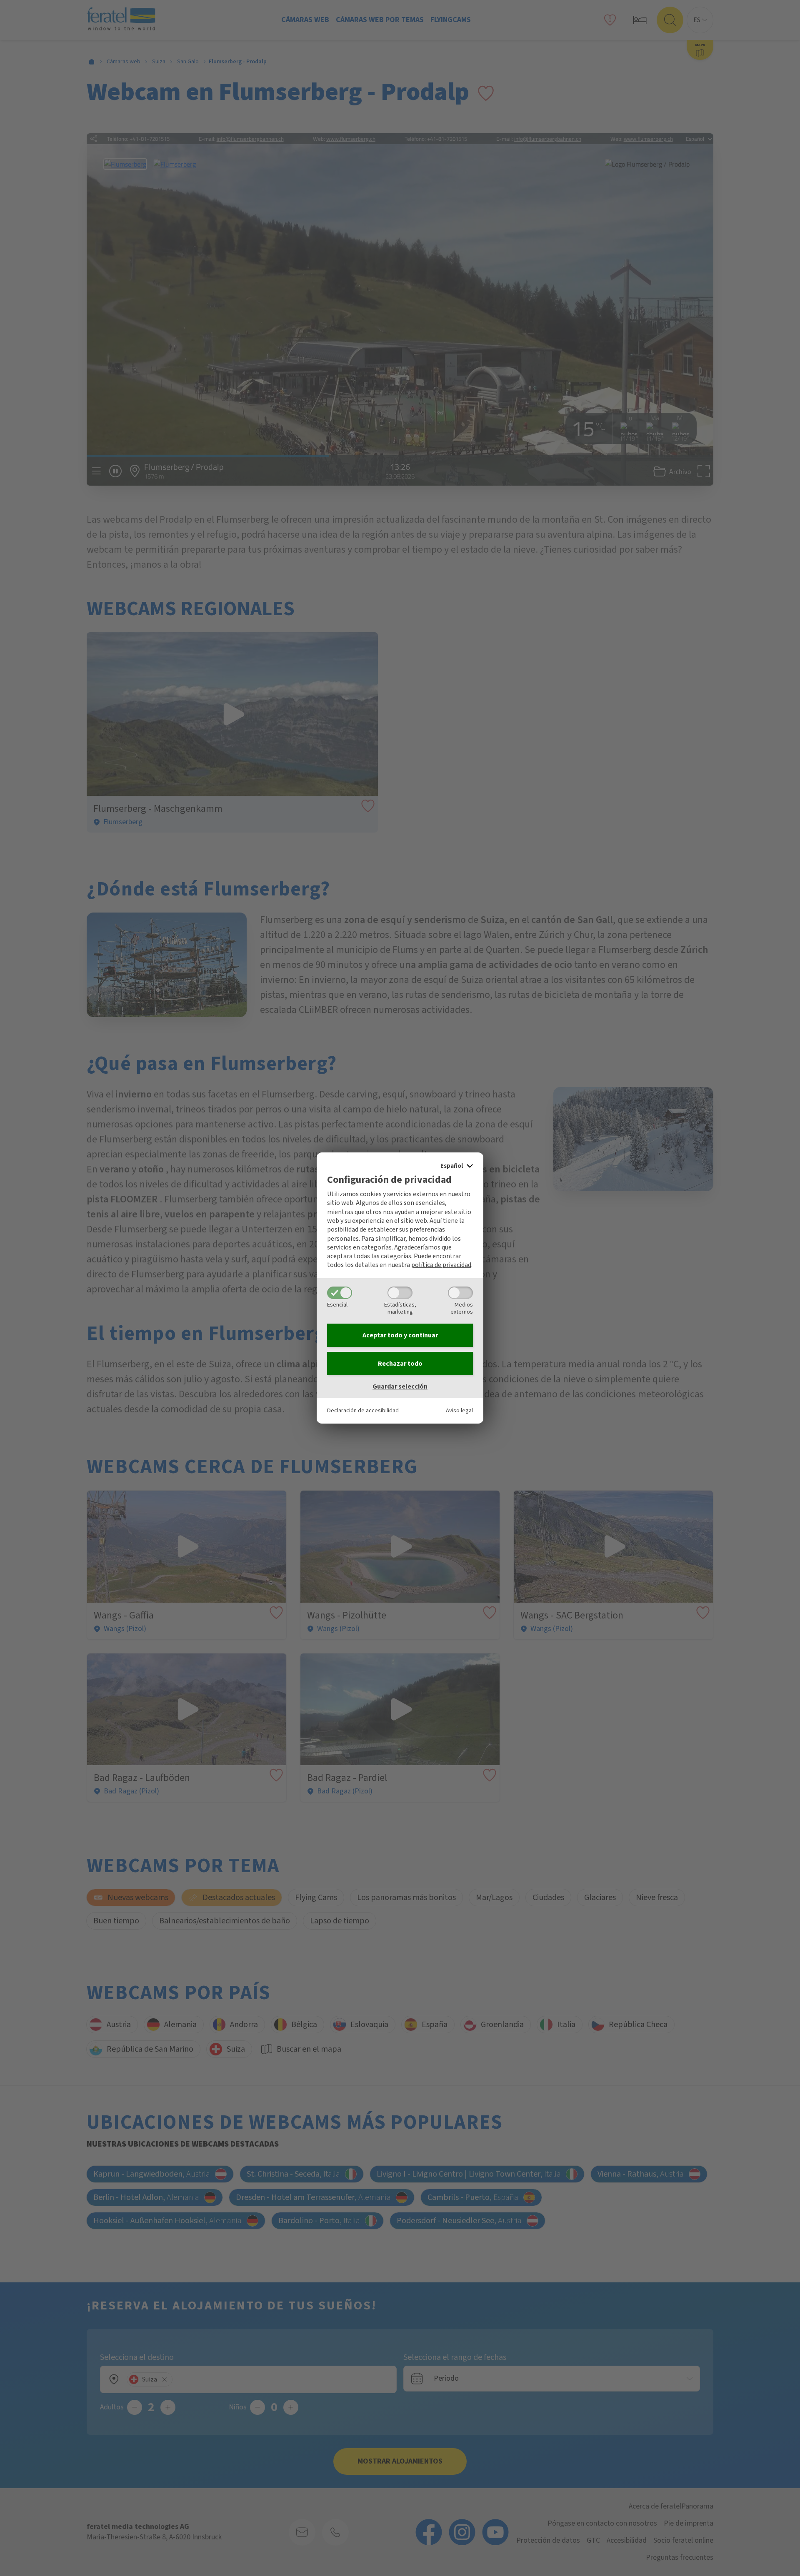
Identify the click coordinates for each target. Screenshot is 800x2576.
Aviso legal (459, 1410)
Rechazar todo (400, 1364)
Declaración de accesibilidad (363, 1410)
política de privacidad (441, 1265)
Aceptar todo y (400, 1335)
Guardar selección (400, 1387)
